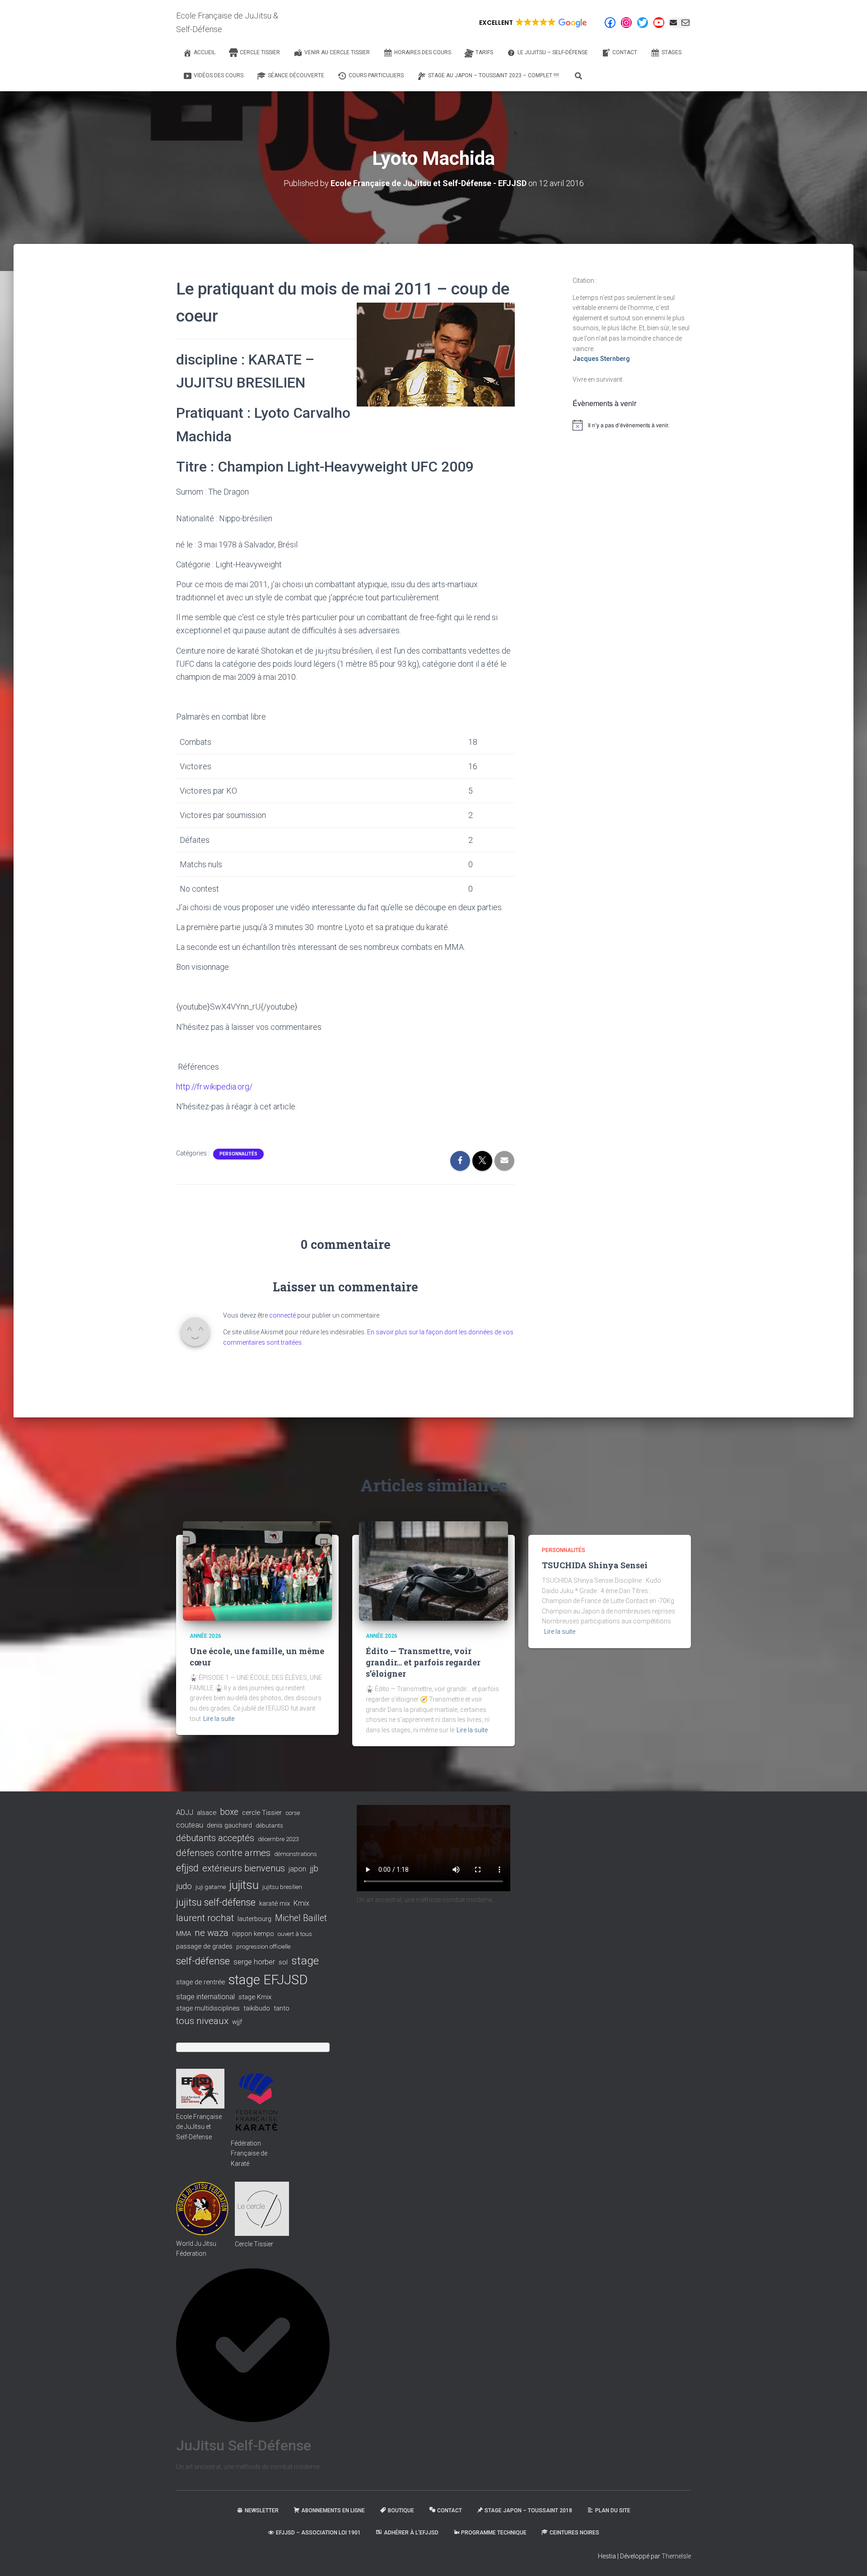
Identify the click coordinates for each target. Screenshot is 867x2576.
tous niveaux (202, 2021)
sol (283, 1962)
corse (293, 1813)
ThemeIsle (676, 2556)
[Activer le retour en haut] (849, 2558)
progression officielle (263, 1947)
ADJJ (185, 1812)
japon (297, 1869)
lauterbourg (254, 1919)
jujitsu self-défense (216, 1902)
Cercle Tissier (254, 2244)
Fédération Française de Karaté (249, 2153)
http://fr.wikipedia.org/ (214, 1087)
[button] (532, 23)
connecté (282, 1315)
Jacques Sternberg (601, 359)
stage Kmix (255, 1997)
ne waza (212, 1933)
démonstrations (296, 1854)
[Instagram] (626, 23)
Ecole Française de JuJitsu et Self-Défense (199, 2127)
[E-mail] (680, 23)
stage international (205, 1997)
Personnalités (238, 1154)
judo (184, 1886)
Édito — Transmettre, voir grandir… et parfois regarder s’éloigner (423, 1662)
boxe (229, 1812)
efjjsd (187, 1868)
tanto (282, 2008)
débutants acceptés (215, 1838)
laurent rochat (205, 1918)
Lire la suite (219, 1719)
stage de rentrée (200, 1982)
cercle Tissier (262, 1813)
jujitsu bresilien (282, 1887)
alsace (207, 1813)
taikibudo (257, 2008)
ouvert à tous (295, 1934)
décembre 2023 (278, 1839)
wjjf (237, 2022)
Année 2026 (205, 1636)
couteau (190, 1825)
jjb (314, 1869)
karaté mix (275, 1903)
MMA (184, 1934)
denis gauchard (229, 1825)
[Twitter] (643, 23)
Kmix (301, 1903)
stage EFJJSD (268, 1980)
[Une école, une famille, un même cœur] (257, 1571)
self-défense (203, 1961)
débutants (269, 1826)
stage (305, 1961)
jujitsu (244, 1885)
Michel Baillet (301, 1918)
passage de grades (204, 1946)
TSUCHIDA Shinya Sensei (595, 1565)
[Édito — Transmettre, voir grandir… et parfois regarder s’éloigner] (433, 1571)
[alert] (632, 425)
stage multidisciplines (208, 2008)
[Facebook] (610, 23)
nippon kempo (253, 1934)
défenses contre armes (223, 1853)
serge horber (254, 1962)
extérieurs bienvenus (244, 1868)
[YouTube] (659, 23)
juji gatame (211, 1887)
